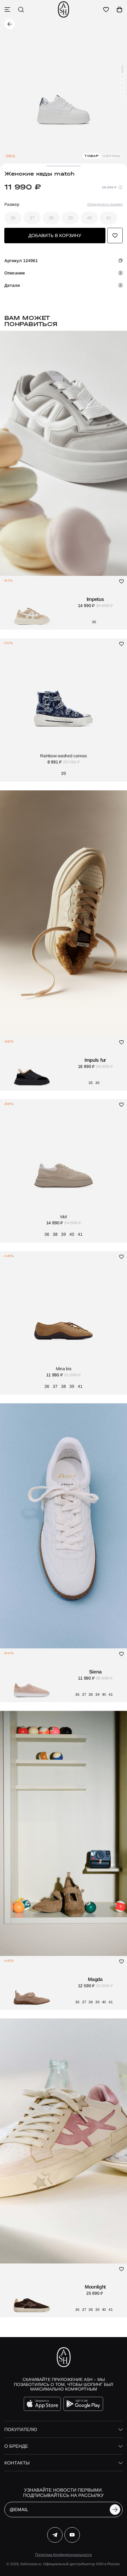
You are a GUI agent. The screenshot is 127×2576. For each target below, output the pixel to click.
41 (109, 218)
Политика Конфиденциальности (63, 2555)
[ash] (63, 9)
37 (32, 218)
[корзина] (120, 10)
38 (51, 218)
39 (70, 218)
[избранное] (106, 10)
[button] (122, 69)
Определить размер (105, 204)
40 (89, 218)
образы (111, 156)
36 (13, 218)
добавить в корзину (55, 235)
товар (92, 156)
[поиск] (21, 10)
